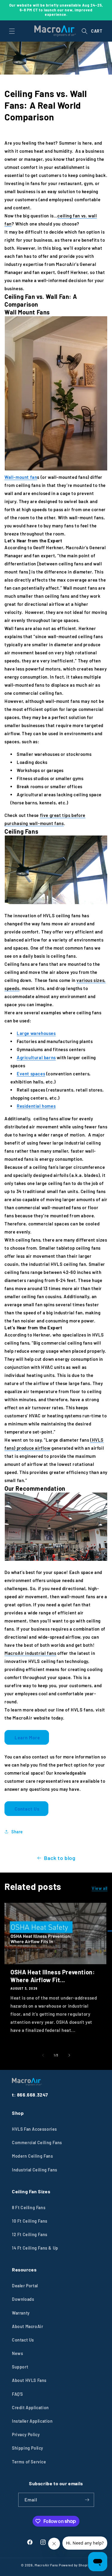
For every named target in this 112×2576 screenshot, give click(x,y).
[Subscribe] (87, 2500)
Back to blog (60, 1858)
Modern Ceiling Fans (32, 2156)
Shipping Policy (28, 2448)
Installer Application (32, 2421)
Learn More (27, 1737)
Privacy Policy (26, 2435)
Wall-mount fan (21, 477)
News (17, 2353)
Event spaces (31, 1074)
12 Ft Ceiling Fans (30, 2234)
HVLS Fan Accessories (34, 2129)
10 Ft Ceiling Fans (30, 2221)
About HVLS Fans (29, 2380)
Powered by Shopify (75, 2565)
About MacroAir (27, 2326)
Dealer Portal (25, 2286)
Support (20, 2367)
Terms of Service (29, 2462)
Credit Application (30, 2408)
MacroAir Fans (46, 2565)
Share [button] (17, 1832)
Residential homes (36, 1106)
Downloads (23, 2299)
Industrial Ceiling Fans (35, 2170)
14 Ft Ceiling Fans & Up (35, 2248)
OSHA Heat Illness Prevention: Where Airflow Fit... (53, 1976)
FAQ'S (17, 2394)
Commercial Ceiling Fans (37, 2143)
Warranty (21, 2313)
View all (100, 1888)
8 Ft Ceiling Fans (29, 2208)
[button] (12, 31)
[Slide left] (43, 2055)
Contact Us (26, 1809)
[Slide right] (69, 2055)
